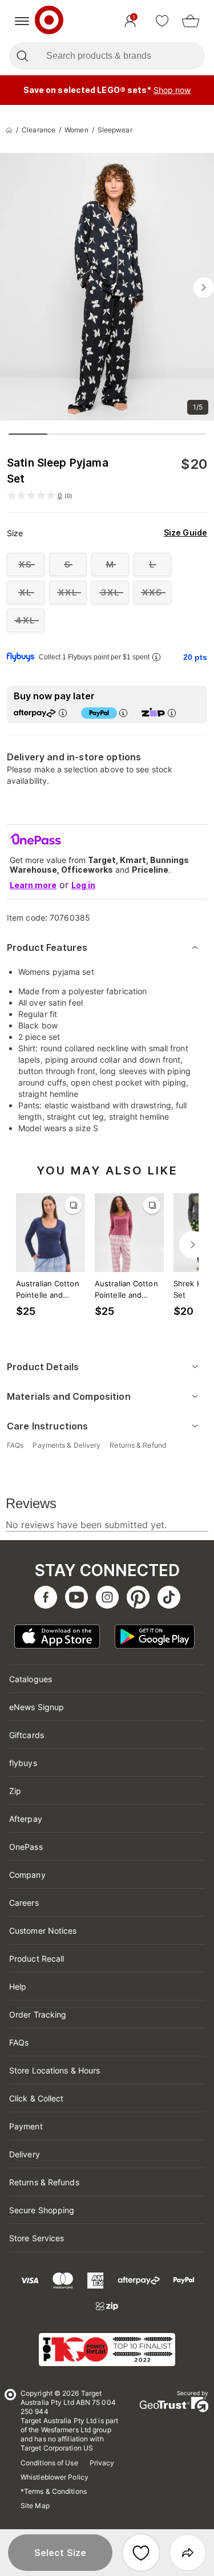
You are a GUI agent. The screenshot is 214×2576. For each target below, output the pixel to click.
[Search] (22, 56)
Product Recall (37, 1959)
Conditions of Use (49, 2463)
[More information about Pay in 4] (123, 713)
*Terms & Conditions (54, 2491)
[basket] (191, 21)
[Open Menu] (22, 21)
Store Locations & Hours (54, 2070)
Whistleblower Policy (54, 2477)
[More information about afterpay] (63, 713)
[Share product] (188, 2553)
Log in (83, 885)
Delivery (25, 2154)
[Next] (193, 1245)
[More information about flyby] (156, 657)
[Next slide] (204, 287)
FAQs (19, 2042)
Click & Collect (37, 2098)
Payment (26, 2126)
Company (27, 1875)
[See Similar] (73, 1205)
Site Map (35, 2506)
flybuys (23, 1763)
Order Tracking (38, 2014)
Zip (15, 1791)
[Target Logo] (49, 21)
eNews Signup (37, 1707)
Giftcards (27, 1735)
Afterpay (26, 1819)
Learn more (33, 885)
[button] (60, 2553)
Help (18, 1986)
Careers (24, 1903)
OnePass (26, 1847)
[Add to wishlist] (141, 2553)
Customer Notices (43, 1931)
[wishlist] (162, 21)
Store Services (37, 2238)
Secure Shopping (42, 2210)
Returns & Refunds (44, 2182)
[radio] (26, 564)
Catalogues (31, 1679)
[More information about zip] (172, 713)
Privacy (102, 2463)
